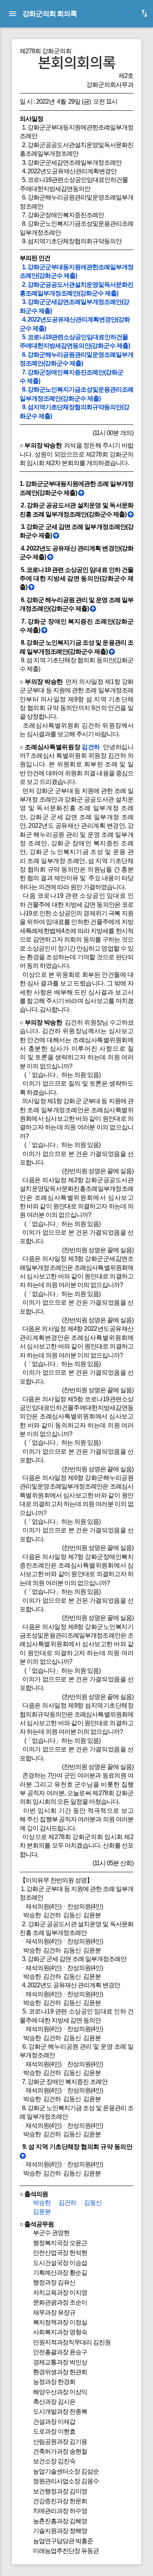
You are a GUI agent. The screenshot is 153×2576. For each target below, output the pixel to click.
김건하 (91, 747)
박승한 (42, 2203)
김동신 (93, 2203)
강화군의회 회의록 (50, 13)
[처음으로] (81, 493)
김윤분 (42, 2212)
